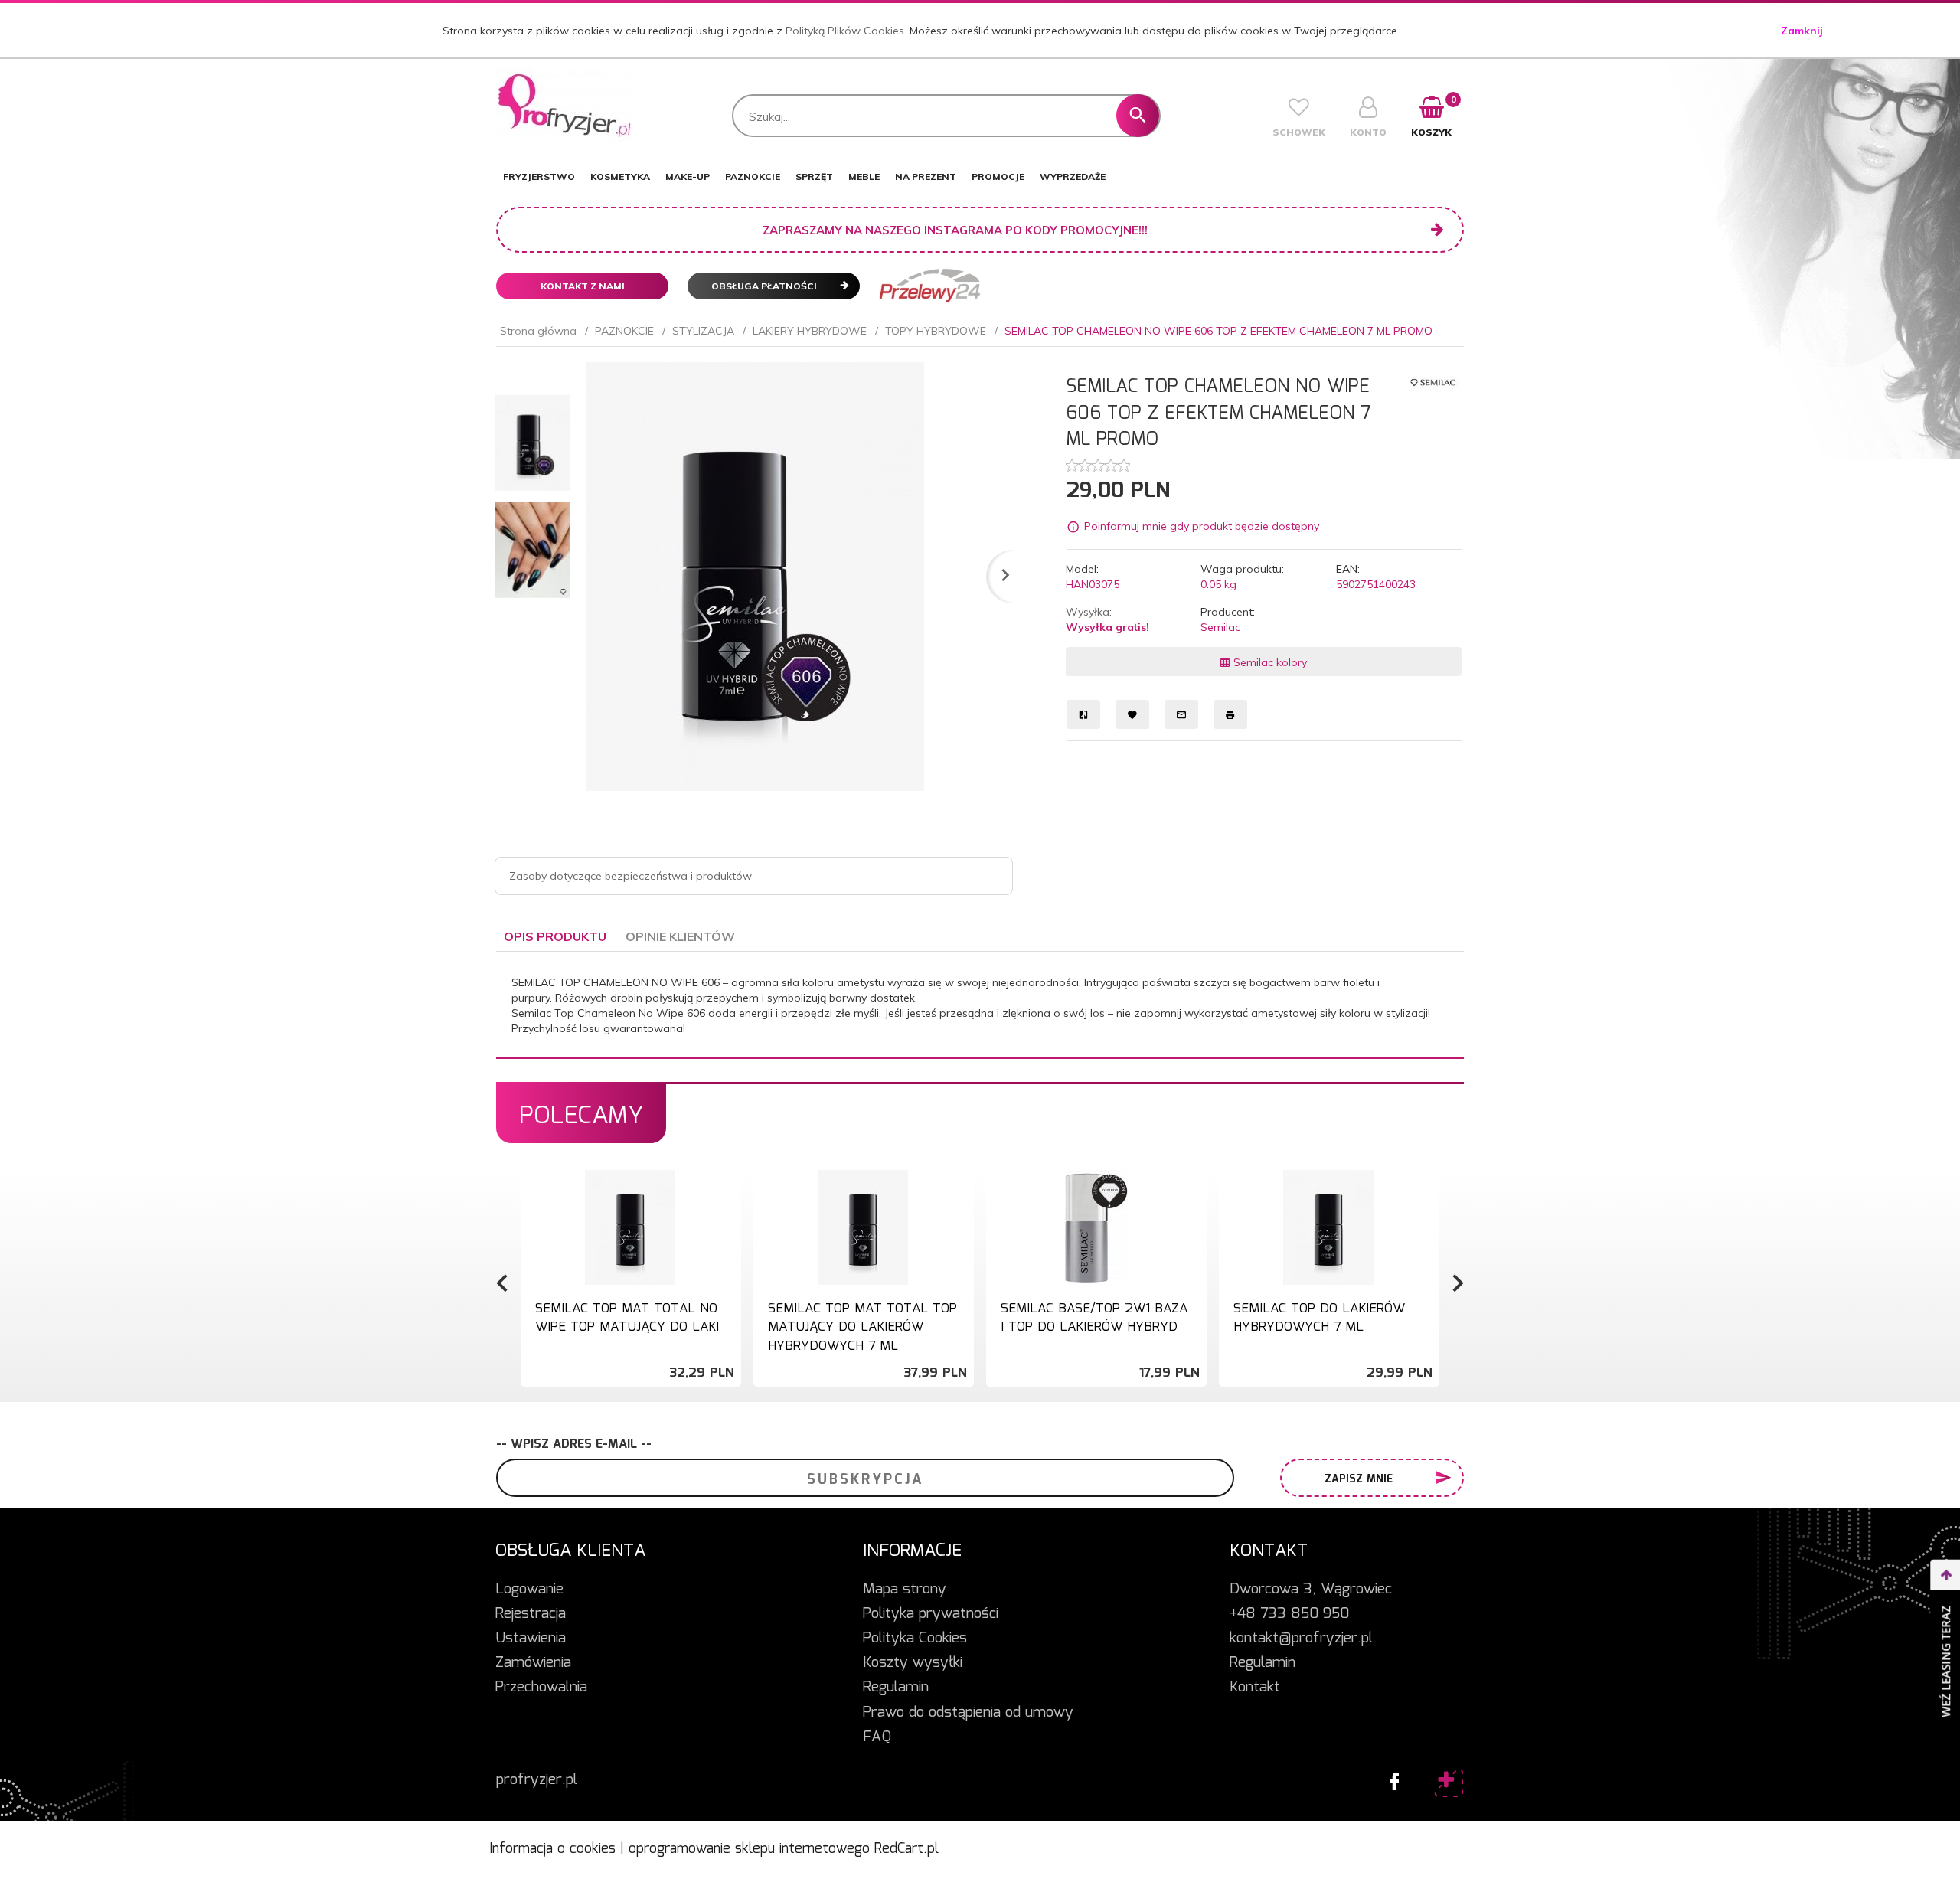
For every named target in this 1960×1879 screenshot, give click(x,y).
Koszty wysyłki (913, 1663)
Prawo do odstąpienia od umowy (968, 1713)
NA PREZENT (926, 176)
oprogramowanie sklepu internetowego (749, 1849)
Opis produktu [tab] (555, 936)
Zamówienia (533, 1663)
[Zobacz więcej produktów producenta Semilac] (1433, 381)
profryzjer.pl (537, 1780)
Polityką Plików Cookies (845, 31)
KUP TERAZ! (630, 1331)
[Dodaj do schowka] (727, 1189)
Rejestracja (531, 1614)
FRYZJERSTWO (539, 176)
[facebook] (1390, 1778)
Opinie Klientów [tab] (680, 936)
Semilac (1220, 627)
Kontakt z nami (583, 286)
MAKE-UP (688, 176)
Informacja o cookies (552, 1849)
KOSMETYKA (620, 176)
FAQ (877, 1737)
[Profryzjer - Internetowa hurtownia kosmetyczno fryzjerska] (565, 106)
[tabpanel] (980, 1005)
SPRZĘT (814, 176)
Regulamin (896, 1688)
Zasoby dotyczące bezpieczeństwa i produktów (630, 876)
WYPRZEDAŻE (1073, 176)
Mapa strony (905, 1590)
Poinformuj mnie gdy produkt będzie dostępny (1202, 527)
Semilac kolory (1269, 662)
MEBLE (864, 176)
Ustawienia (531, 1639)
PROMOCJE (998, 176)
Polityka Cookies (915, 1639)
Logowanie (529, 1590)
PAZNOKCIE (753, 176)
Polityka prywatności (931, 1614)
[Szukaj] (1138, 116)
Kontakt (1255, 1688)
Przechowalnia (541, 1688)
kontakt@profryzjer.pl (1301, 1639)
